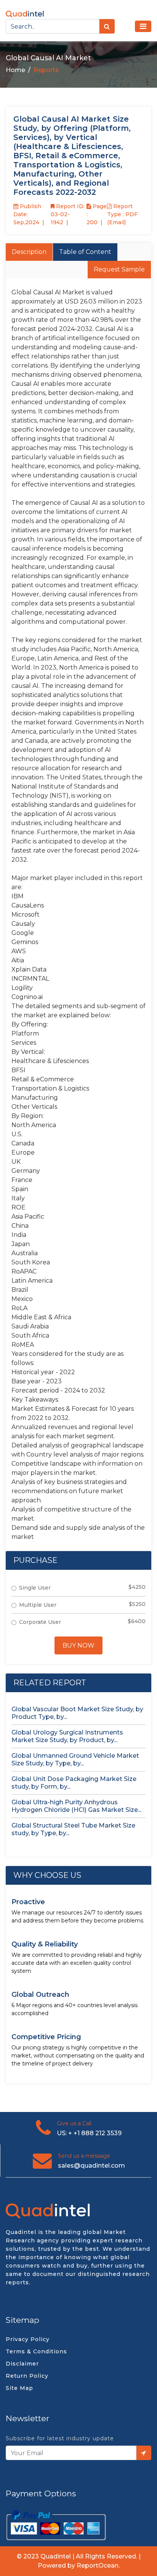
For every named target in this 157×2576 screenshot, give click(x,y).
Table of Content (85, 252)
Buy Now (78, 1645)
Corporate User (40, 1622)
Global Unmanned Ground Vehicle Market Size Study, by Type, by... (75, 1759)
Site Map (19, 2388)
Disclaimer (22, 2364)
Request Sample (119, 269)
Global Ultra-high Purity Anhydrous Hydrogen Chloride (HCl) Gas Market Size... (76, 1806)
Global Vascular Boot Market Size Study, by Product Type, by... (77, 1713)
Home (15, 70)
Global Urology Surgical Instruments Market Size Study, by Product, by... (67, 1736)
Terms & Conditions (36, 2351)
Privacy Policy (28, 2339)
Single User (35, 1588)
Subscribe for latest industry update (60, 2438)
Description (29, 252)
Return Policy (27, 2376)
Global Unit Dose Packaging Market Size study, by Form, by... (74, 1783)
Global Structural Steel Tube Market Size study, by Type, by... (73, 1829)
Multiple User (38, 1605)
